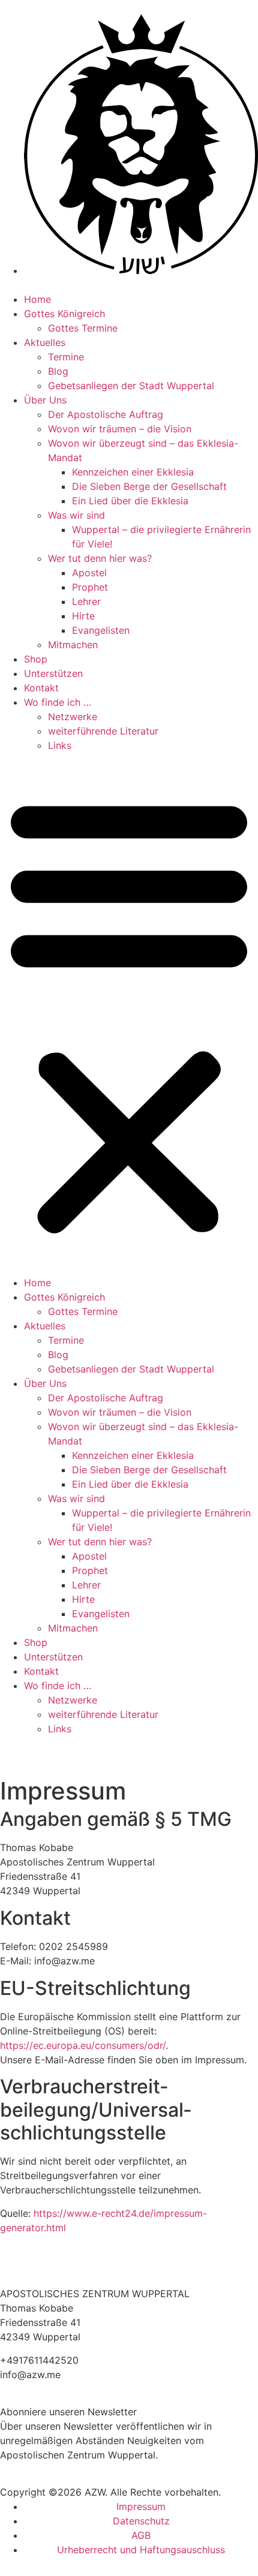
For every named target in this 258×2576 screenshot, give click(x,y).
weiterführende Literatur (103, 731)
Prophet (90, 587)
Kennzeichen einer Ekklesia (133, 472)
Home (37, 299)
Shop (36, 659)
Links (60, 745)
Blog (58, 371)
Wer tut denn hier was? (100, 558)
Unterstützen (53, 673)
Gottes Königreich (64, 314)
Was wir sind (76, 515)
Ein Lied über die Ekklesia (130, 501)
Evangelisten (101, 630)
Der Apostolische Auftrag (106, 414)
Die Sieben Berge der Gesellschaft (149, 486)
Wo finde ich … (58, 702)
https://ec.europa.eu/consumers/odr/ (83, 2045)
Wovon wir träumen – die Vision (120, 429)
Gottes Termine (83, 328)
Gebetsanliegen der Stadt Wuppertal (131, 386)
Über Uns (45, 400)
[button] (129, 1014)
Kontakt (41, 688)
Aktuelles (45, 342)
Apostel (89, 573)
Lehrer (86, 601)
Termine (66, 357)
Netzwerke (73, 717)
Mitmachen (73, 645)
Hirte (83, 616)
